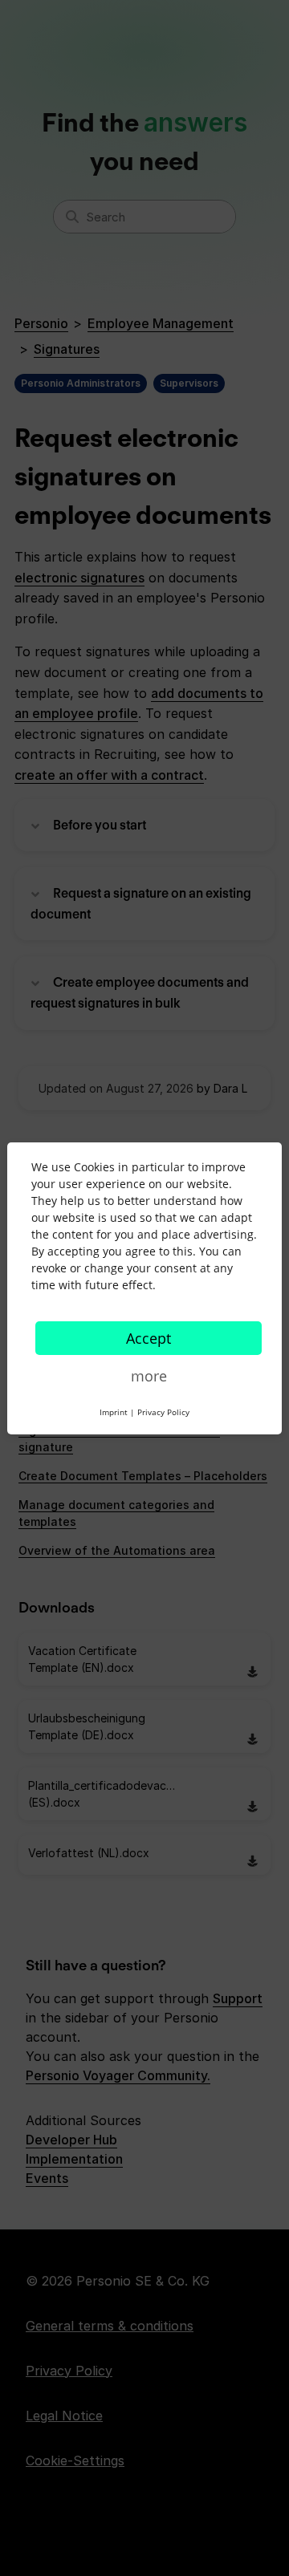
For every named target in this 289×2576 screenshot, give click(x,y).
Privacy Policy (163, 1412)
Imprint (114, 1412)
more (149, 1376)
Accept (149, 1338)
